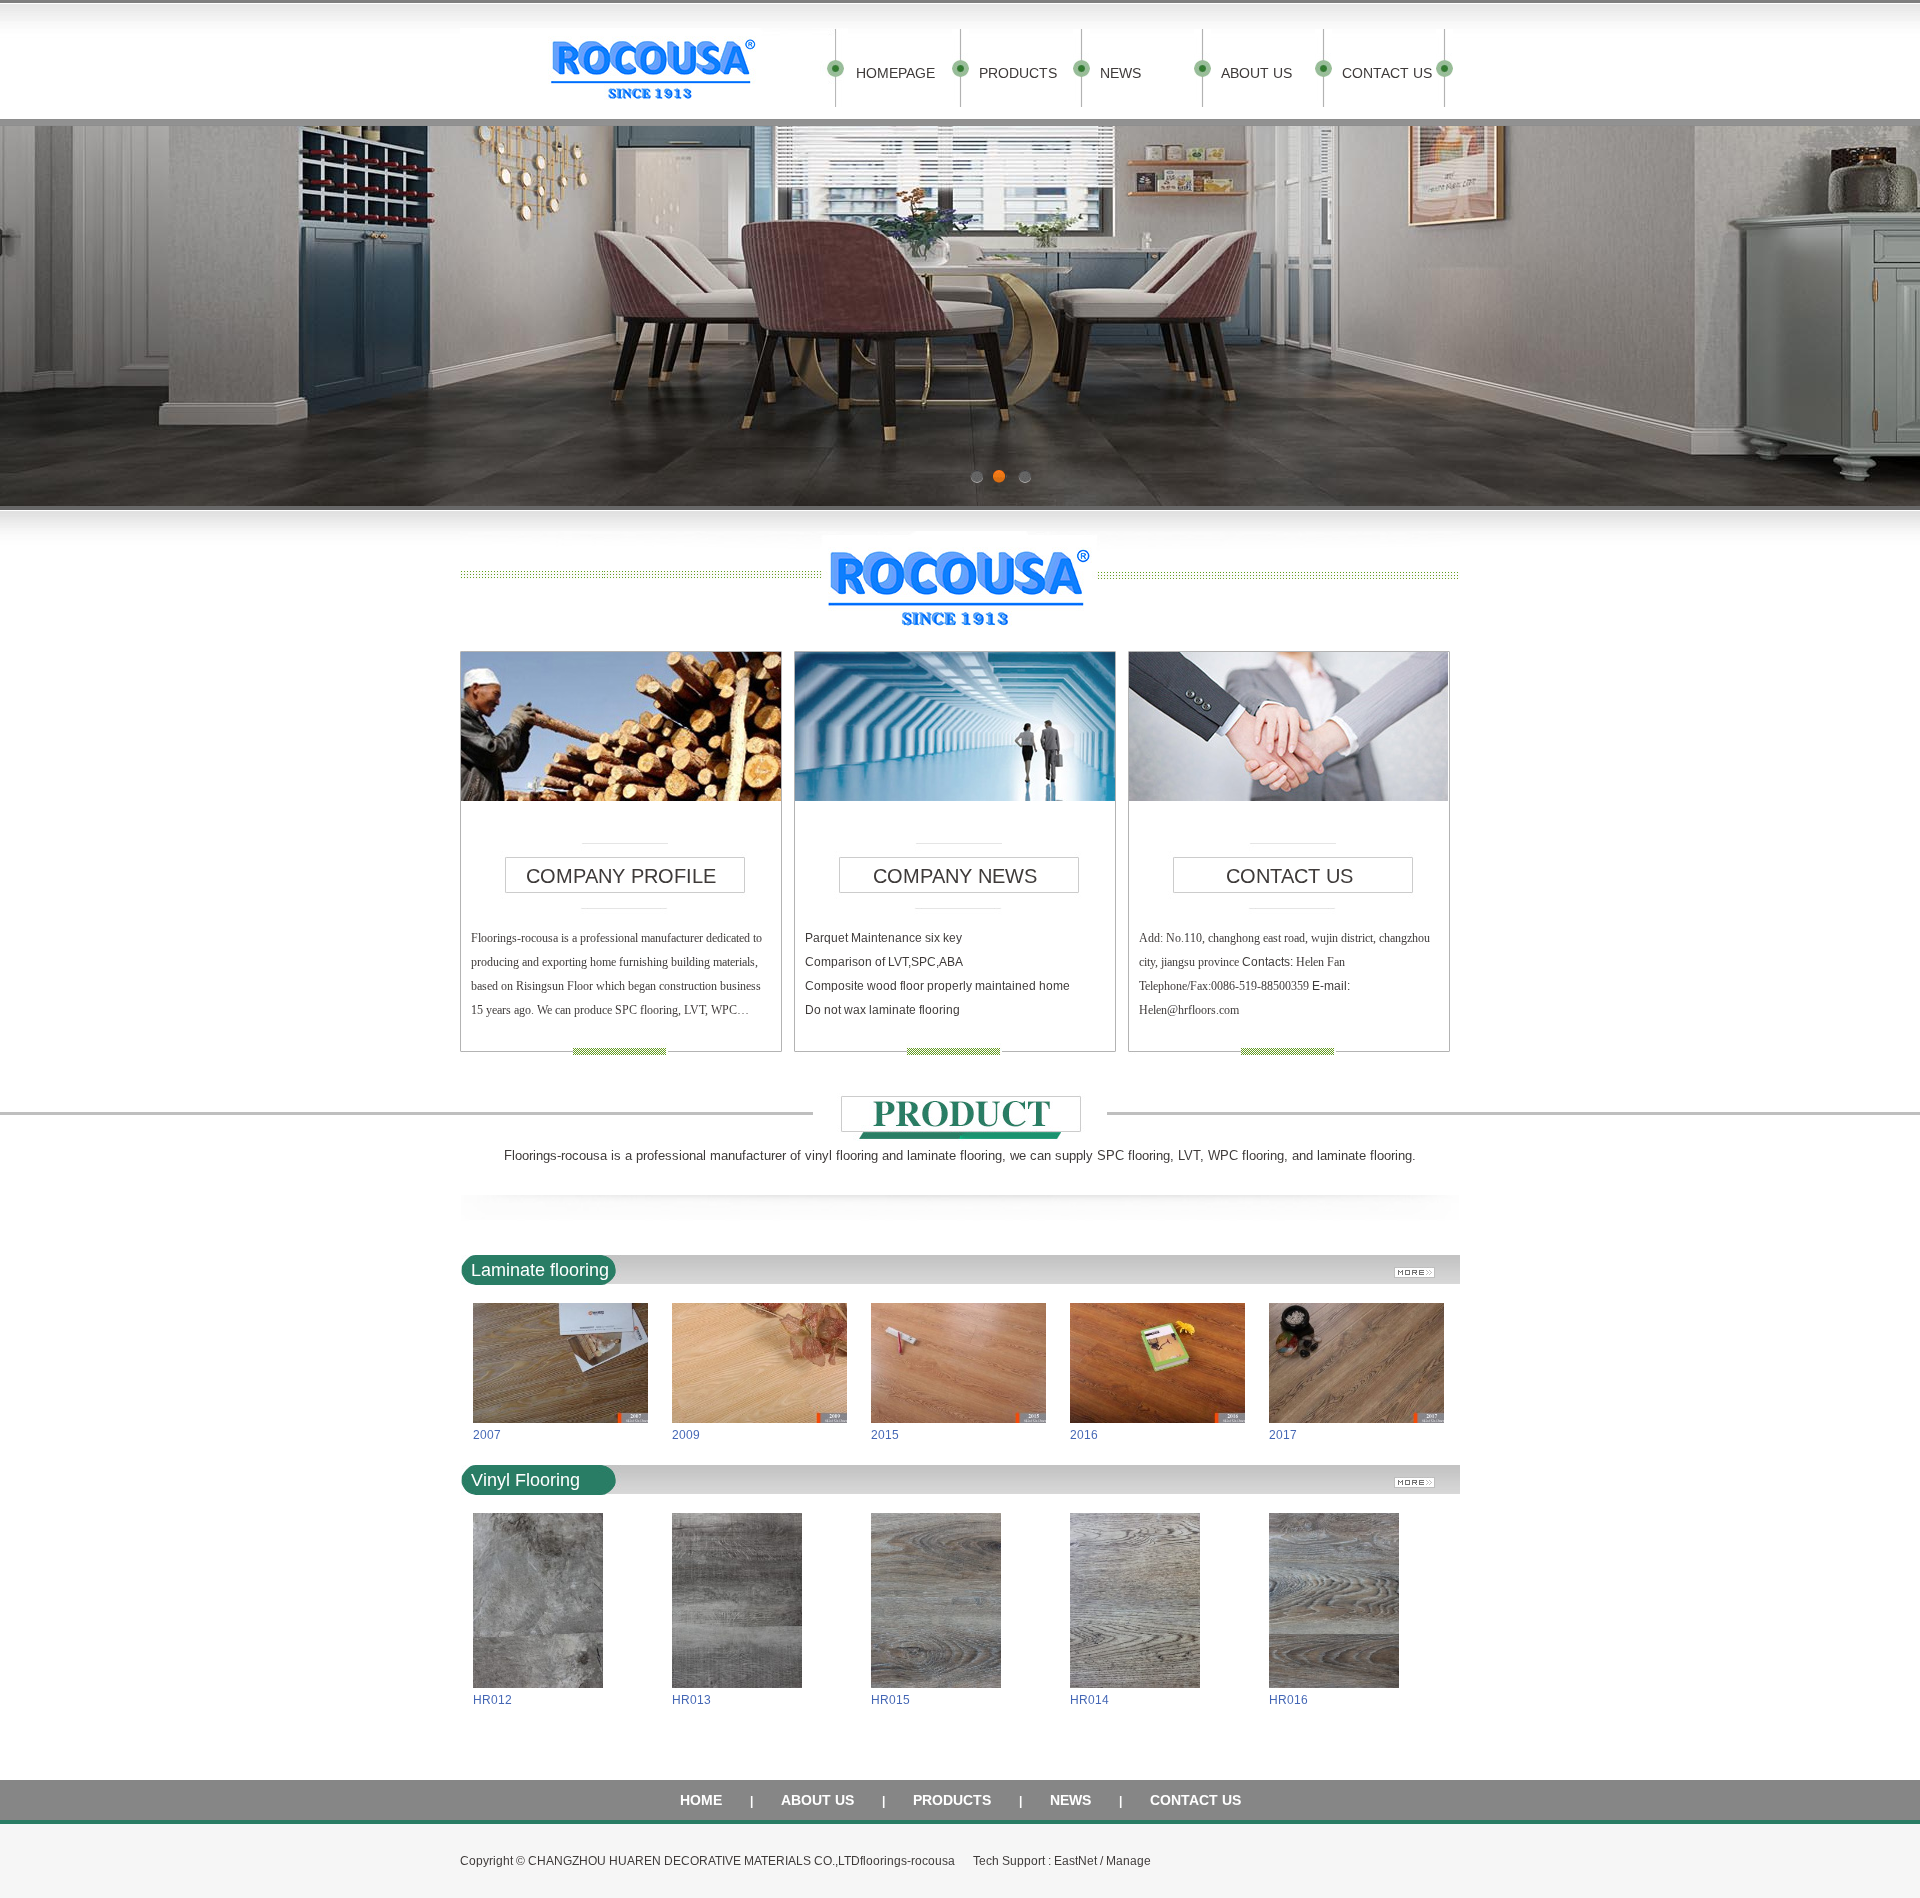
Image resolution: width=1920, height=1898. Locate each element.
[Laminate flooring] (1422, 1266)
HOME (701, 1800)
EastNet (1075, 1861)
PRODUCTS (1018, 73)
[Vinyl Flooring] (1422, 1476)
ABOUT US (1256, 73)
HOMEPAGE (895, 73)
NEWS (1120, 73)
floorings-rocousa (907, 1861)
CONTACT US (1387, 73)
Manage (1128, 1861)
